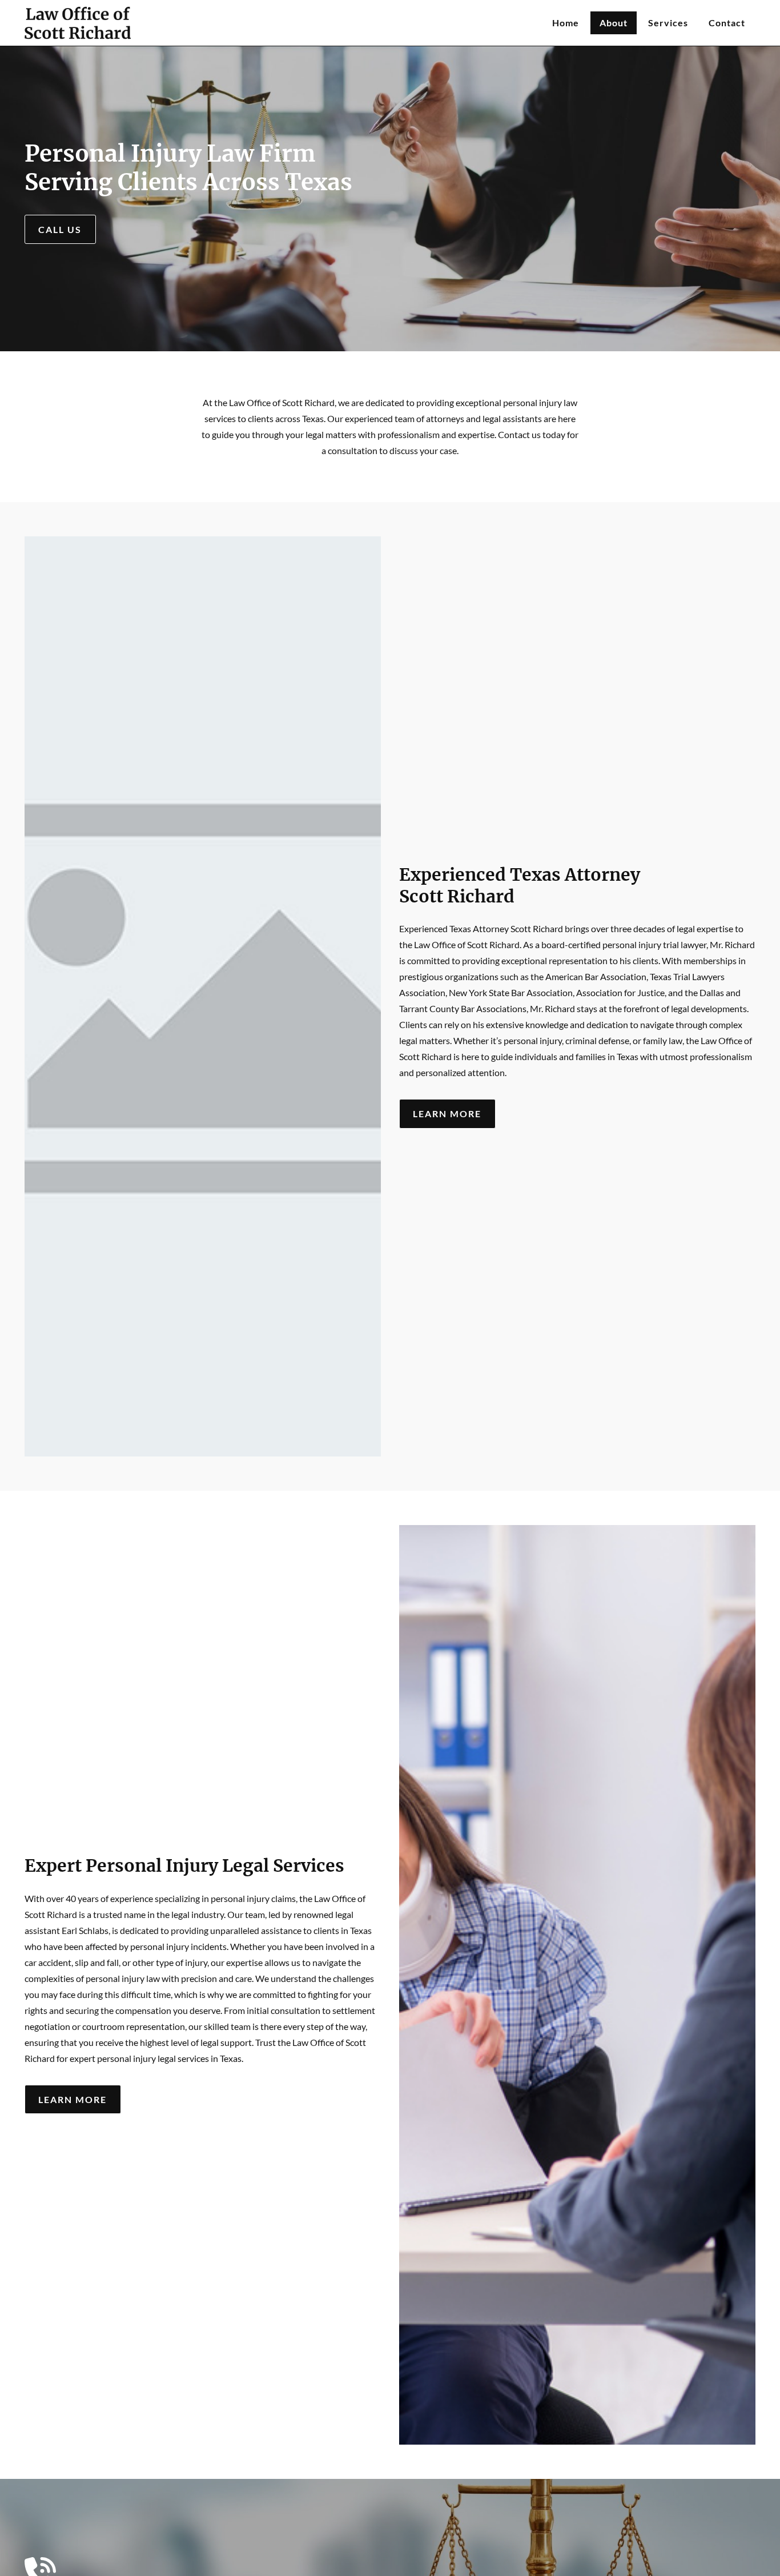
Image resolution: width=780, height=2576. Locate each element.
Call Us (60, 229)
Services (668, 23)
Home (566, 23)
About (614, 23)
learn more (447, 1114)
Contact (727, 23)
